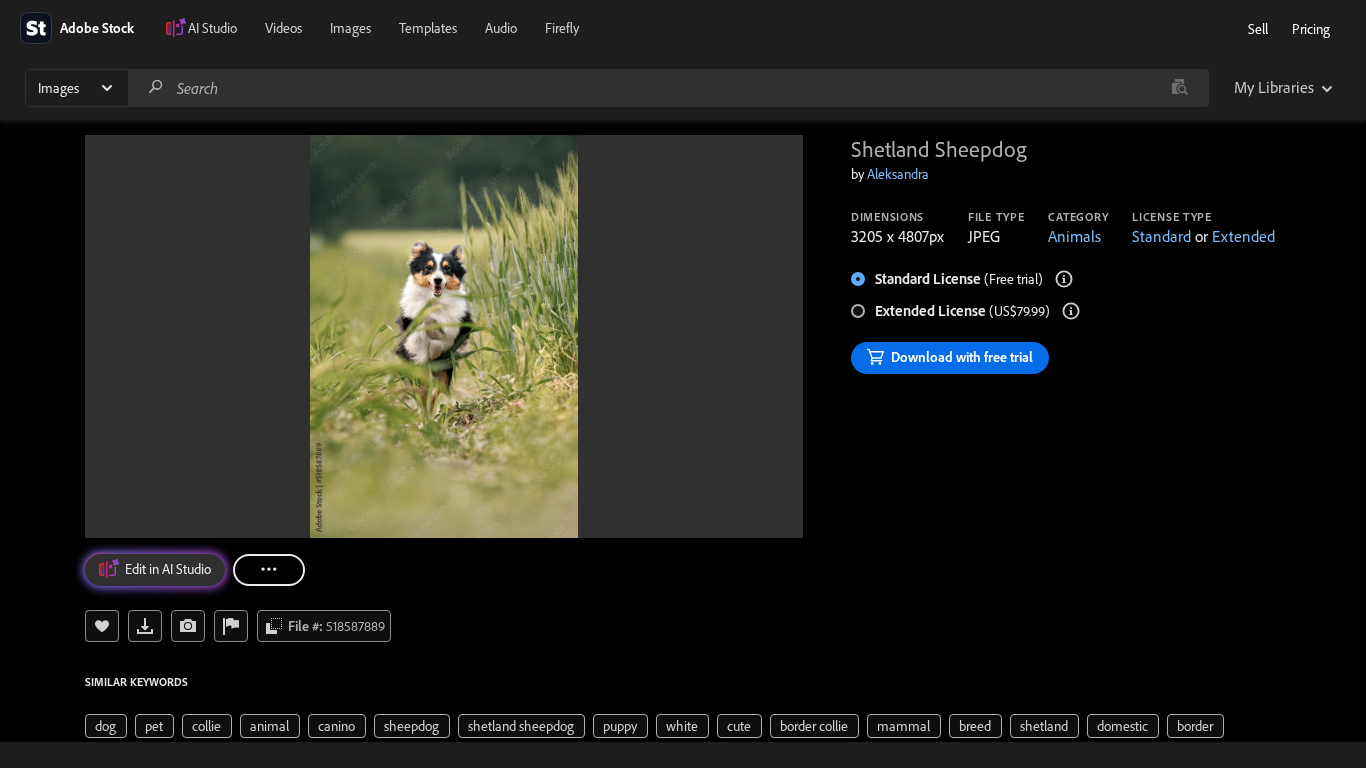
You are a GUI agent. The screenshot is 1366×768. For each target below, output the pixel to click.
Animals (1074, 236)
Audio (501, 28)
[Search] (156, 87)
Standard (1161, 236)
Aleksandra (898, 174)
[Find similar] (1179, 88)
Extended (1243, 236)
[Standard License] (1064, 279)
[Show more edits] (269, 570)
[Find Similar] (188, 626)
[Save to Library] (102, 626)
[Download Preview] (145, 626)
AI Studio (212, 28)
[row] (106, 726)
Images (350, 28)
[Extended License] (1071, 311)
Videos (283, 28)
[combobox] (668, 88)
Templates (428, 28)
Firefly (562, 28)
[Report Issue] (231, 626)
